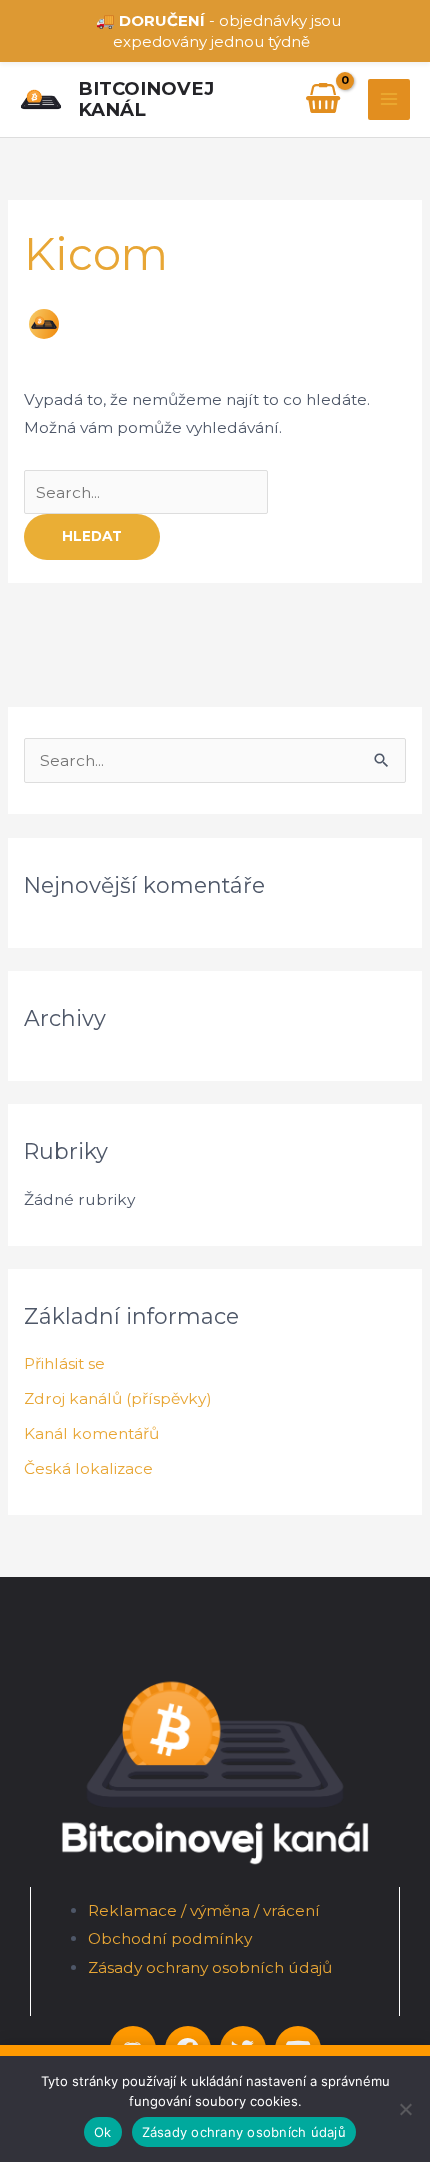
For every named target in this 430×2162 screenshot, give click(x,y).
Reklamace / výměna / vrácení (204, 1910)
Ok (103, 2132)
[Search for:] (146, 492)
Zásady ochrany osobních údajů (210, 1967)
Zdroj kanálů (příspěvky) (118, 1398)
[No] (405, 2109)
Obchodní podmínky (170, 1938)
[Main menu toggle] (389, 100)
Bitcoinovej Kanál (146, 99)
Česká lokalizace (88, 1468)
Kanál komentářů (91, 1433)
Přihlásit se (64, 1363)
